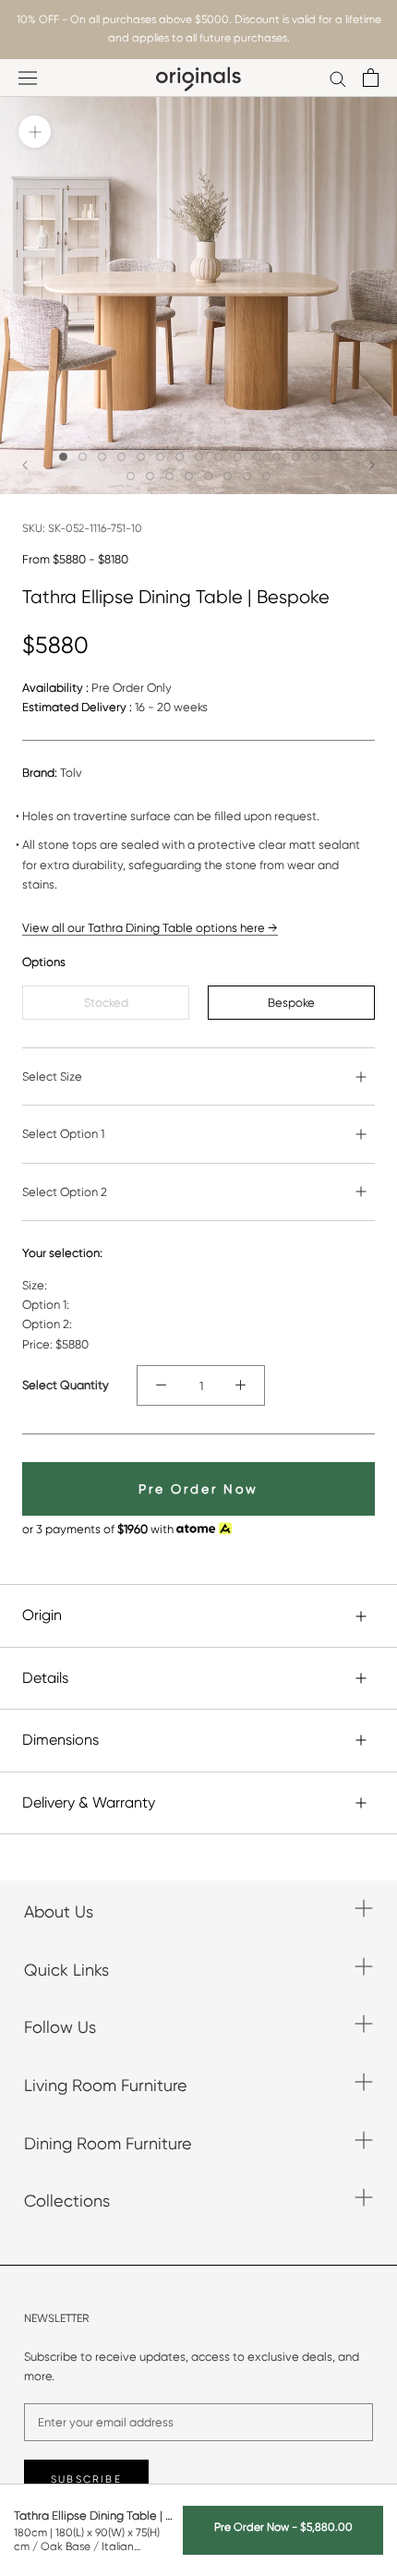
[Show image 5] (141, 457)
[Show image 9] (218, 457)
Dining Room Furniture (108, 2143)
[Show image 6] (160, 457)
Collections (67, 2201)
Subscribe (86, 2479)
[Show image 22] (247, 476)
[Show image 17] (150, 476)
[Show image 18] (169, 476)
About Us (59, 1911)
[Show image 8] (199, 457)
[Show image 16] (131, 476)
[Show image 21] (228, 476)
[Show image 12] (277, 457)
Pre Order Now (198, 1489)
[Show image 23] (266, 476)
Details (45, 1678)
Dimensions (60, 1740)
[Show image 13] (296, 457)
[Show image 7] (180, 457)
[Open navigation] (28, 78)
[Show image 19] (189, 476)
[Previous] (25, 465)
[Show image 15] (335, 457)
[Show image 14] (315, 457)
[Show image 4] (121, 457)
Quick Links (66, 1970)
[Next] (372, 465)
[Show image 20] (208, 476)
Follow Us (60, 2027)
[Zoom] (35, 132)
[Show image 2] (83, 457)
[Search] (338, 78)
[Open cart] (371, 78)
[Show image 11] (257, 457)
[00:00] (198, 296)
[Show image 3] (102, 457)
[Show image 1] (63, 457)
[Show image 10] (238, 457)
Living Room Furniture (106, 2085)
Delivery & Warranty (89, 1802)
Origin (42, 1615)
